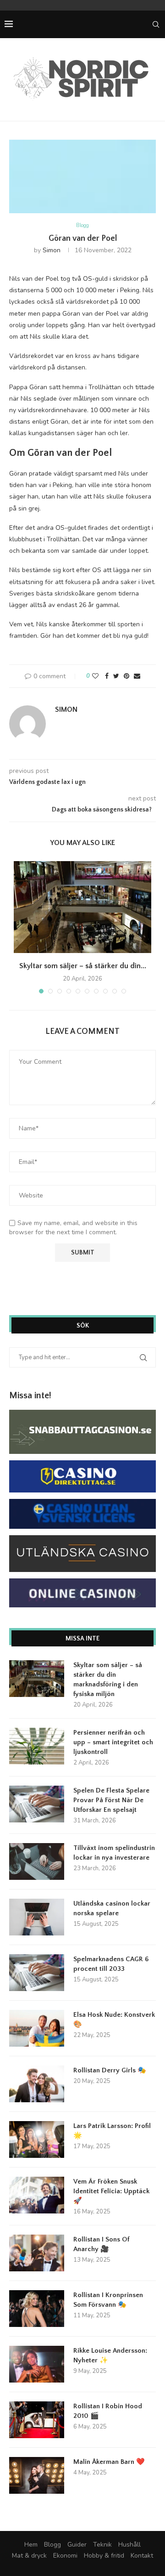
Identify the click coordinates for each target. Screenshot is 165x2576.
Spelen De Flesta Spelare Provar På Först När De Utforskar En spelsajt (111, 1800)
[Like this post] (95, 676)
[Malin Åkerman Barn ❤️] (37, 2475)
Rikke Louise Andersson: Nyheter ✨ (110, 2355)
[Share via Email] (137, 676)
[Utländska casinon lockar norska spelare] (37, 1917)
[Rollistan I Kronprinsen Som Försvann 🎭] (37, 2309)
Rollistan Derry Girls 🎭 (110, 2070)
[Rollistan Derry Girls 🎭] (37, 2084)
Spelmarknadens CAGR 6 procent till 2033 (111, 1964)
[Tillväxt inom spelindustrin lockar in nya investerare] (37, 1861)
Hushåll (129, 2545)
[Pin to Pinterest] (126, 676)
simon (52, 250)
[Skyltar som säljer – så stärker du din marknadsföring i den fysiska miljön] (82, 907)
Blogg (82, 225)
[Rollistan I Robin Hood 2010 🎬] (37, 2420)
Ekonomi (65, 2556)
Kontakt (142, 2556)
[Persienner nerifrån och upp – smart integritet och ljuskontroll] (37, 1746)
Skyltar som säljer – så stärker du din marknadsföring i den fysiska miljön (108, 1680)
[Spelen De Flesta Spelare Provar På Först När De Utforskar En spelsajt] (37, 1804)
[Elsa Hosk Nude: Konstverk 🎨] (37, 2028)
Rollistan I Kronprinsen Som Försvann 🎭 (108, 2300)
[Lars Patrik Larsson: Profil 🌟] (37, 2139)
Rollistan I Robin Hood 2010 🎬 (108, 2411)
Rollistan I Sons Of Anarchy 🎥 (101, 2244)
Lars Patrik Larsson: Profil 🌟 (112, 2131)
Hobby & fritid (104, 2556)
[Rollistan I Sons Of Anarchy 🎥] (37, 2253)
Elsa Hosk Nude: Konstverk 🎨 (114, 2020)
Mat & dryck (29, 2556)
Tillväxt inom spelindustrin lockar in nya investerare (114, 1853)
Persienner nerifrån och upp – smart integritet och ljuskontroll (113, 1742)
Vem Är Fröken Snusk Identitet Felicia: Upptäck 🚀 (111, 2191)
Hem (31, 2545)
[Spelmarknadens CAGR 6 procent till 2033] (37, 1973)
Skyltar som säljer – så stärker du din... (83, 966)
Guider (77, 2545)
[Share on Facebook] (107, 676)
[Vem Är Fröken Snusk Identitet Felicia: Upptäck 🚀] (37, 2195)
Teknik (102, 2545)
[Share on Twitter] (116, 676)
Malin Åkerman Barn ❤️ (109, 2462)
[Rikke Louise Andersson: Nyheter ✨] (37, 2364)
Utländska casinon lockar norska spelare (112, 1908)
